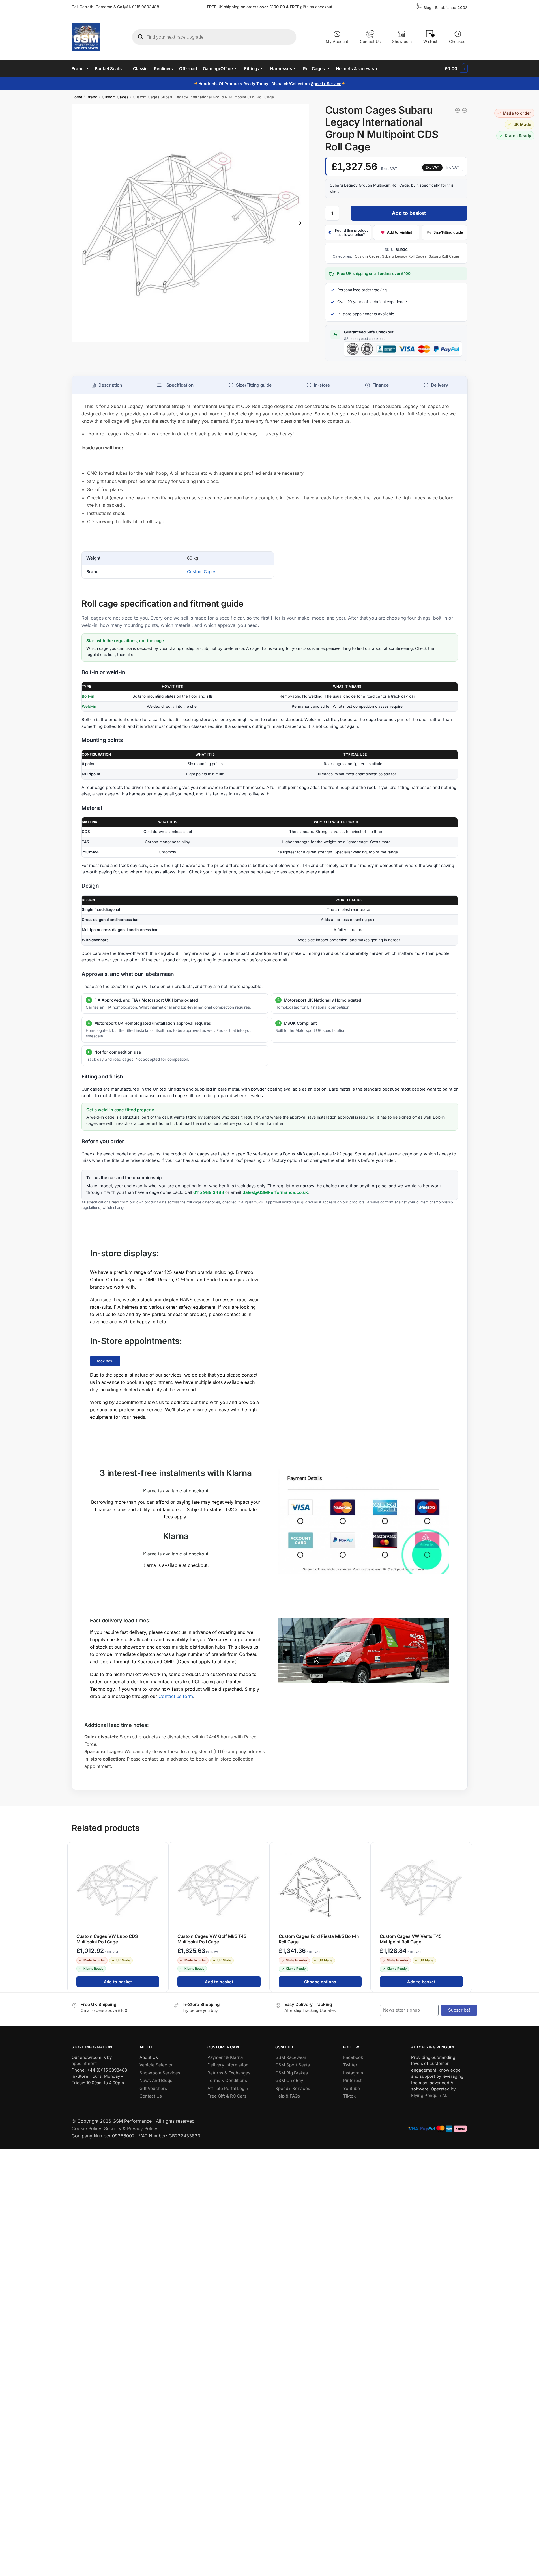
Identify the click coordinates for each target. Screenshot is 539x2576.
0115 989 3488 (209, 1193)
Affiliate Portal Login (228, 2088)
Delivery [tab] (440, 385)
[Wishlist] (161, 1850)
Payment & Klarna (225, 2057)
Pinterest (352, 2080)
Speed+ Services (293, 2088)
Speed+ (319, 84)
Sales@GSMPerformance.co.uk (275, 1193)
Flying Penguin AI (429, 2095)
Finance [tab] (380, 385)
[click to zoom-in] (190, 223)
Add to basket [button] (118, 1982)
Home (77, 97)
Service (334, 84)
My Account (337, 41)
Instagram (353, 2073)
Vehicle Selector (156, 2065)
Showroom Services (160, 2073)
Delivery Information (228, 2065)
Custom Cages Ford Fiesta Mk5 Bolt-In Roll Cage (318, 1939)
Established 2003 (451, 7)
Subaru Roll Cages (444, 256)
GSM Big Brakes (292, 2073)
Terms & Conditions (227, 2080)
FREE (295, 7)
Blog (427, 7)
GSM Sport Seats (293, 2065)
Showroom (402, 41)
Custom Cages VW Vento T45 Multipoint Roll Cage (411, 1939)
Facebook (353, 2057)
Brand (92, 97)
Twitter (350, 2065)
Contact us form (176, 1696)
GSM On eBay (289, 2080)
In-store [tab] (322, 385)
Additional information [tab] (175, 385)
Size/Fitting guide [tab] (254, 385)
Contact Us (370, 41)
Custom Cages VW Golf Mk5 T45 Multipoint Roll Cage (212, 1939)
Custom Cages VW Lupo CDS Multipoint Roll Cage (107, 1939)
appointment (84, 2063)
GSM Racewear (291, 2057)
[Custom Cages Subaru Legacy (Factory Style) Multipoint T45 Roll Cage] (458, 110)
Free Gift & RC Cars (227, 2096)
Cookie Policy (86, 2128)
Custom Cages (115, 97)
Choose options (320, 1982)
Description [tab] (110, 385)
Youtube (352, 2088)
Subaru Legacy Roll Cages (404, 256)
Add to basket (409, 213)
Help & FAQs (288, 2096)
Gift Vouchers (153, 2088)
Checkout (458, 41)
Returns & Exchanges (229, 2073)
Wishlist (430, 41)
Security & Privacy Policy (131, 2128)
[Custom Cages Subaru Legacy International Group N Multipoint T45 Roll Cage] (465, 110)
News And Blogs (156, 2080)
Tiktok (349, 2096)
